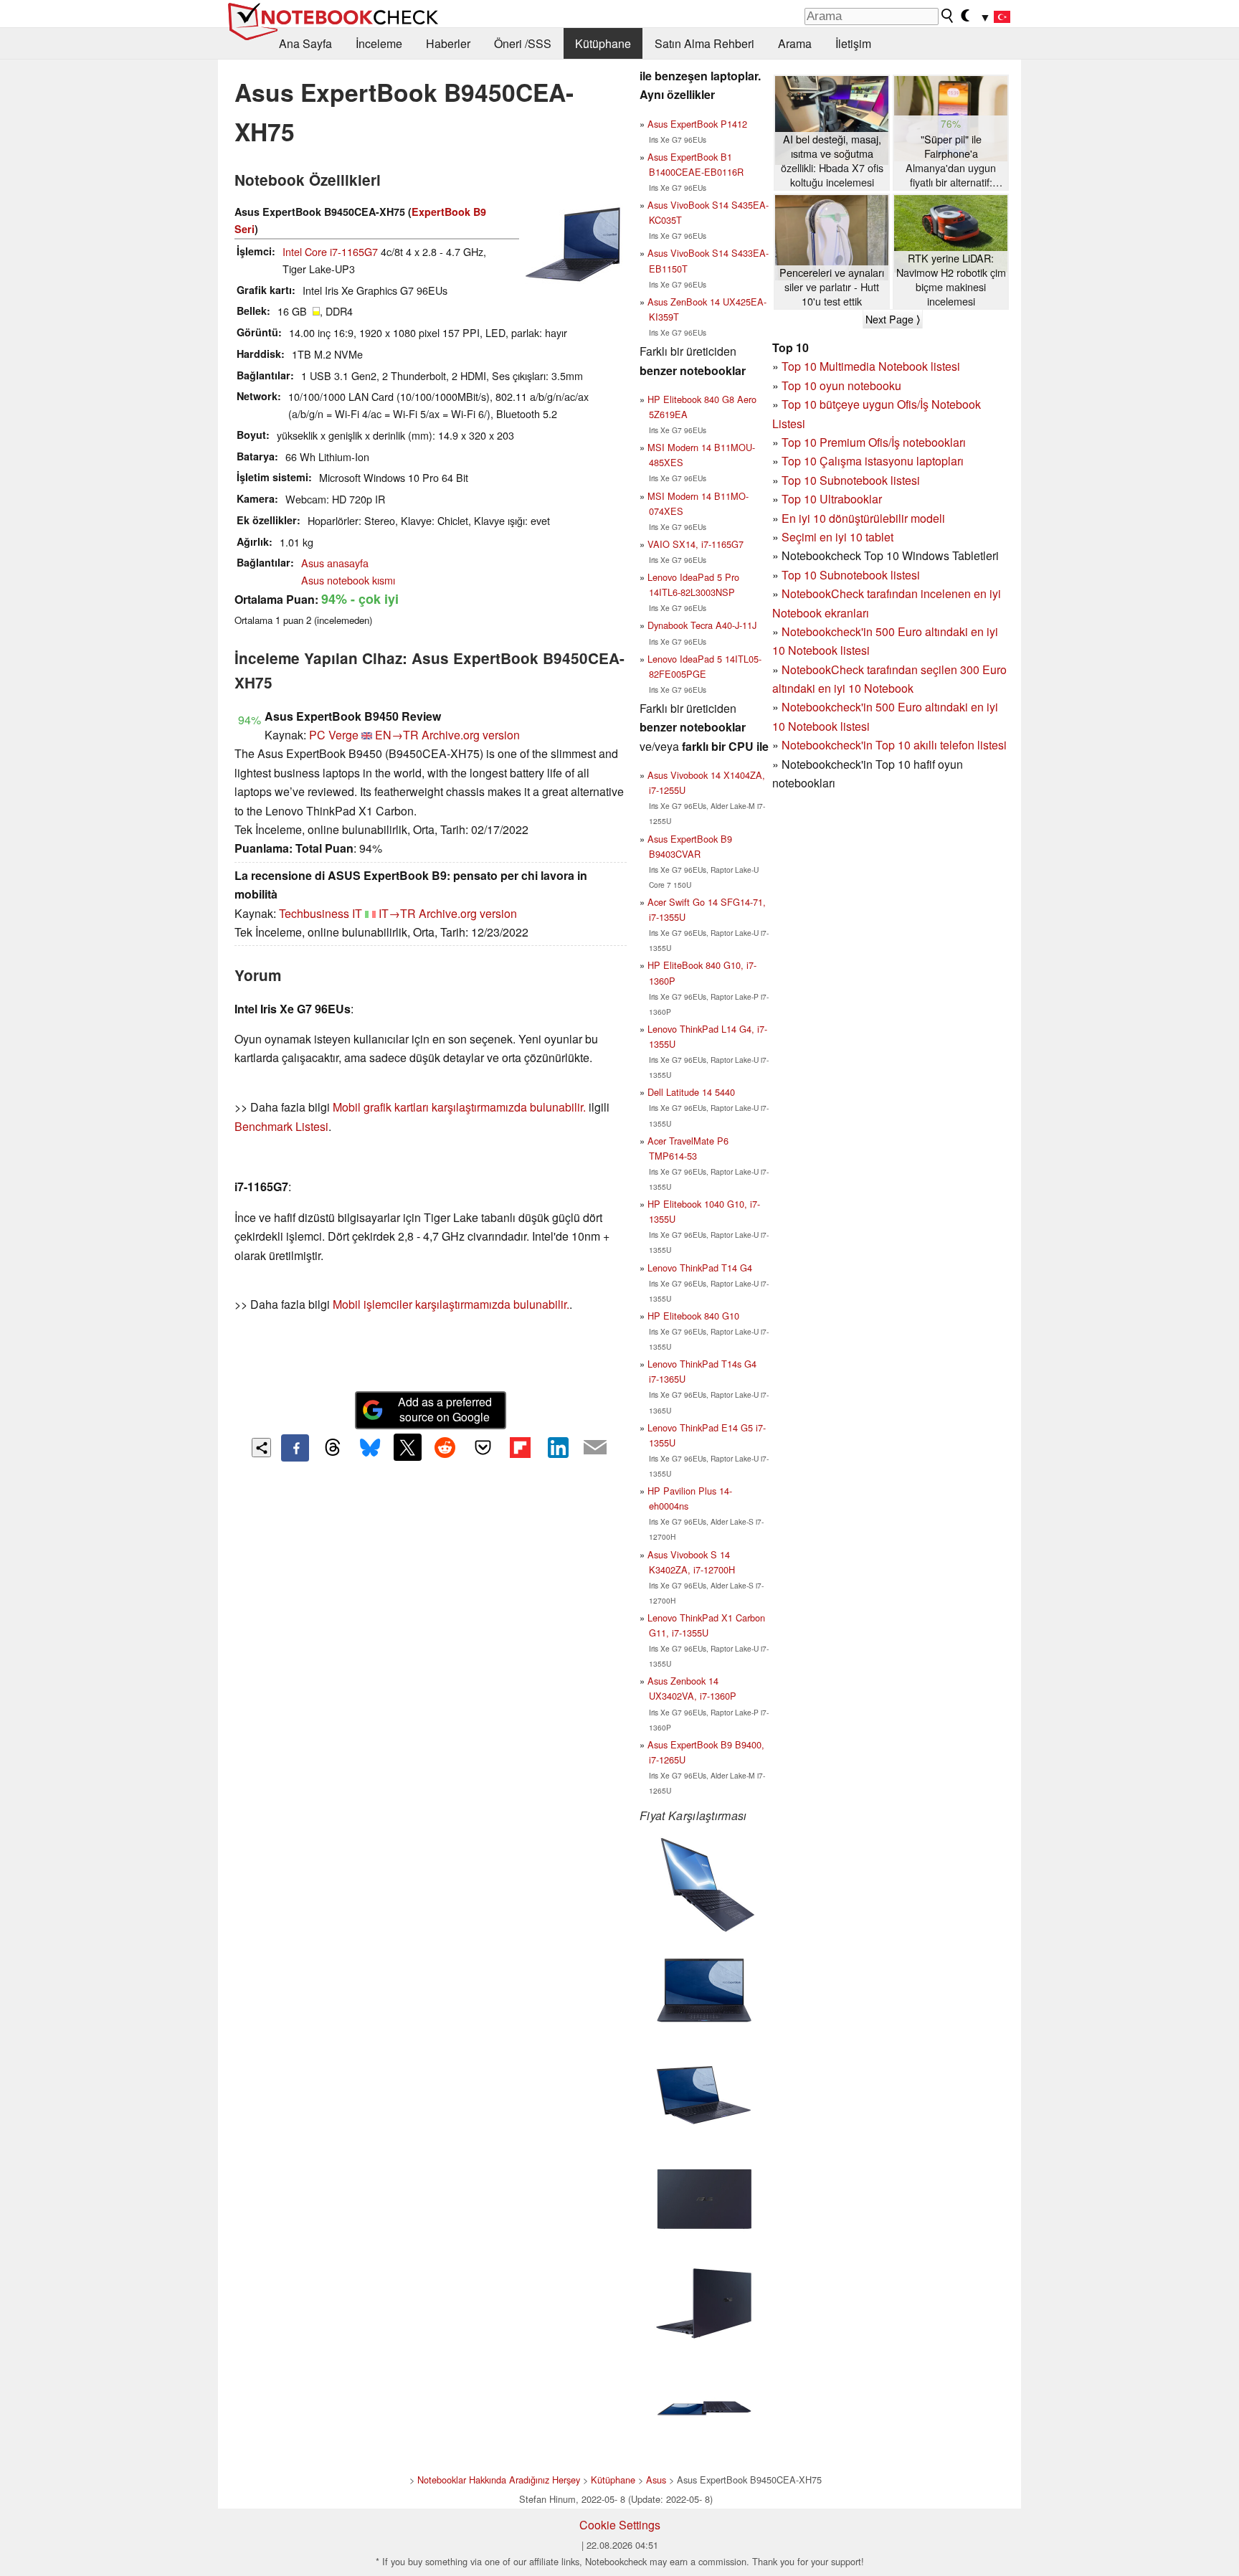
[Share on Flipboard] (520, 1447)
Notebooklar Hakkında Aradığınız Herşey (499, 2480)
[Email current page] (595, 1448)
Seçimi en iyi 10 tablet (837, 537)
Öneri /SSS (523, 43)
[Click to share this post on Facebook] (295, 1448)
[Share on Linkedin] (558, 1447)
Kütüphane (603, 43)
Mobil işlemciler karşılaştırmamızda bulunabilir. (451, 1304)
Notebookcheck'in (829, 707)
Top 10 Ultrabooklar (832, 499)
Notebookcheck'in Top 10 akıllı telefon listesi (894, 745)
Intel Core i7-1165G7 (330, 251)
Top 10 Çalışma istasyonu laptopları (873, 461)
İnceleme (379, 43)
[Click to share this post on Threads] (333, 1448)
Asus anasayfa (335, 563)
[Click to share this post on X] (407, 1447)
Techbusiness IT (321, 913)
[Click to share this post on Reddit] (445, 1447)
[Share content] (261, 1448)
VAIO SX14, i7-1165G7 (696, 544)
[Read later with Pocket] (483, 1447)
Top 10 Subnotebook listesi (851, 480)
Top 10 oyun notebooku (841, 385)
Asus (656, 2480)
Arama (795, 43)
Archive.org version (471, 735)
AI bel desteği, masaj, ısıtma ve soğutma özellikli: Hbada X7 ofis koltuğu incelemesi (832, 161)
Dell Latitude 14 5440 (691, 1092)
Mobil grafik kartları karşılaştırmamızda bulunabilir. (459, 1107)
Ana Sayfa (305, 43)
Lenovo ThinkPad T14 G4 (700, 1268)
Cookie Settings (620, 2525)
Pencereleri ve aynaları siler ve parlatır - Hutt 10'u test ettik (832, 287)
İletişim (853, 43)
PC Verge (334, 735)
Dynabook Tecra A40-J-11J (702, 625)
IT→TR (397, 913)
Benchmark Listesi (281, 1126)
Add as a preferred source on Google (445, 1409)
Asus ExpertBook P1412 (697, 124)
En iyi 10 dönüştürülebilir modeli (863, 518)
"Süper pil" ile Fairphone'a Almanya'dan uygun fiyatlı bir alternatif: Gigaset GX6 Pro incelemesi (951, 161)
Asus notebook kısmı (348, 580)
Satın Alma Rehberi (704, 43)
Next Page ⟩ (893, 319)
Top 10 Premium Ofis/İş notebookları (874, 442)
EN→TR (397, 735)
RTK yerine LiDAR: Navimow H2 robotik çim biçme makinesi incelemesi (951, 280)
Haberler (448, 43)
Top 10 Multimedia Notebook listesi (871, 366)
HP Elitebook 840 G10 (693, 1316)
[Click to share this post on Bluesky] (370, 1448)
